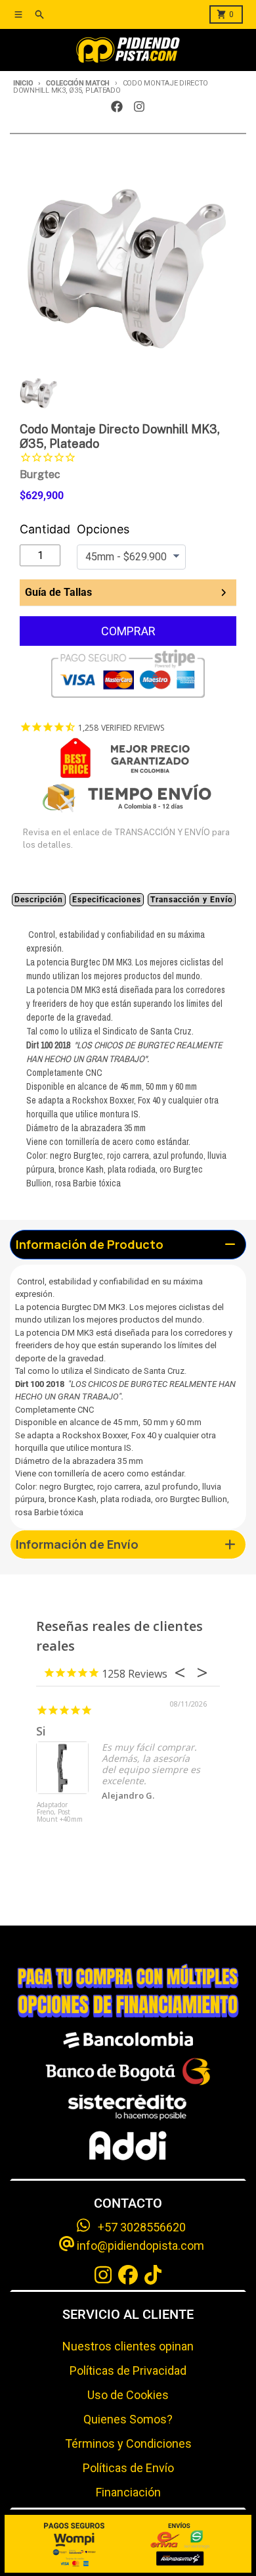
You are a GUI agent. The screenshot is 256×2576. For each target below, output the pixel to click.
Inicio (23, 83)
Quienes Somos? (128, 2419)
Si (41, 1731)
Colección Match (78, 83)
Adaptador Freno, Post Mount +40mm (60, 1812)
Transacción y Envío (192, 900)
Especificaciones (107, 900)
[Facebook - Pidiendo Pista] (117, 107)
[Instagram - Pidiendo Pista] (139, 107)
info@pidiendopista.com (139, 2246)
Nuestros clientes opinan (128, 2346)
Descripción (39, 900)
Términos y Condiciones (128, 2443)
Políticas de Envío (128, 2468)
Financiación (128, 2492)
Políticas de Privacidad (128, 2370)
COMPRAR (128, 631)
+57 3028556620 (138, 2227)
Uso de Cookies (128, 2395)
